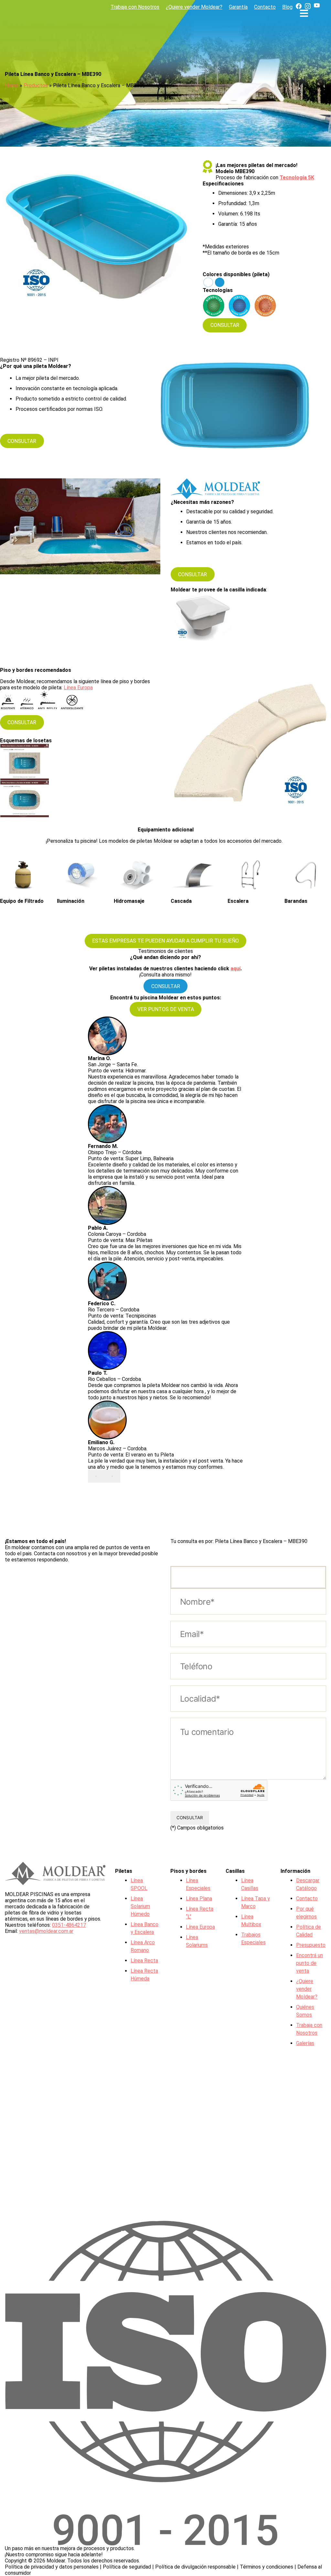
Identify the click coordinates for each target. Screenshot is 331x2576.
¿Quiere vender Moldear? (194, 7)
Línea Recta (144, 1961)
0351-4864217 (69, 1925)
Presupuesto (311, 1945)
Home (12, 85)
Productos (36, 85)
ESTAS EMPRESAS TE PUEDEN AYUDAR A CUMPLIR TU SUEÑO (165, 941)
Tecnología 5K (297, 177)
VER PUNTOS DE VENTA (166, 1009)
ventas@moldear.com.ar (46, 1931)
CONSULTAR (225, 325)
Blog (287, 7)
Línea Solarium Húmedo (140, 1906)
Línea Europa (78, 688)
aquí (235, 969)
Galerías (305, 2043)
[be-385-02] (27, 762)
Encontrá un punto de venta (310, 1963)
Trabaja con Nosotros (135, 7)
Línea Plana (199, 1898)
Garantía (238, 7)
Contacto (265, 7)
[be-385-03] (27, 799)
